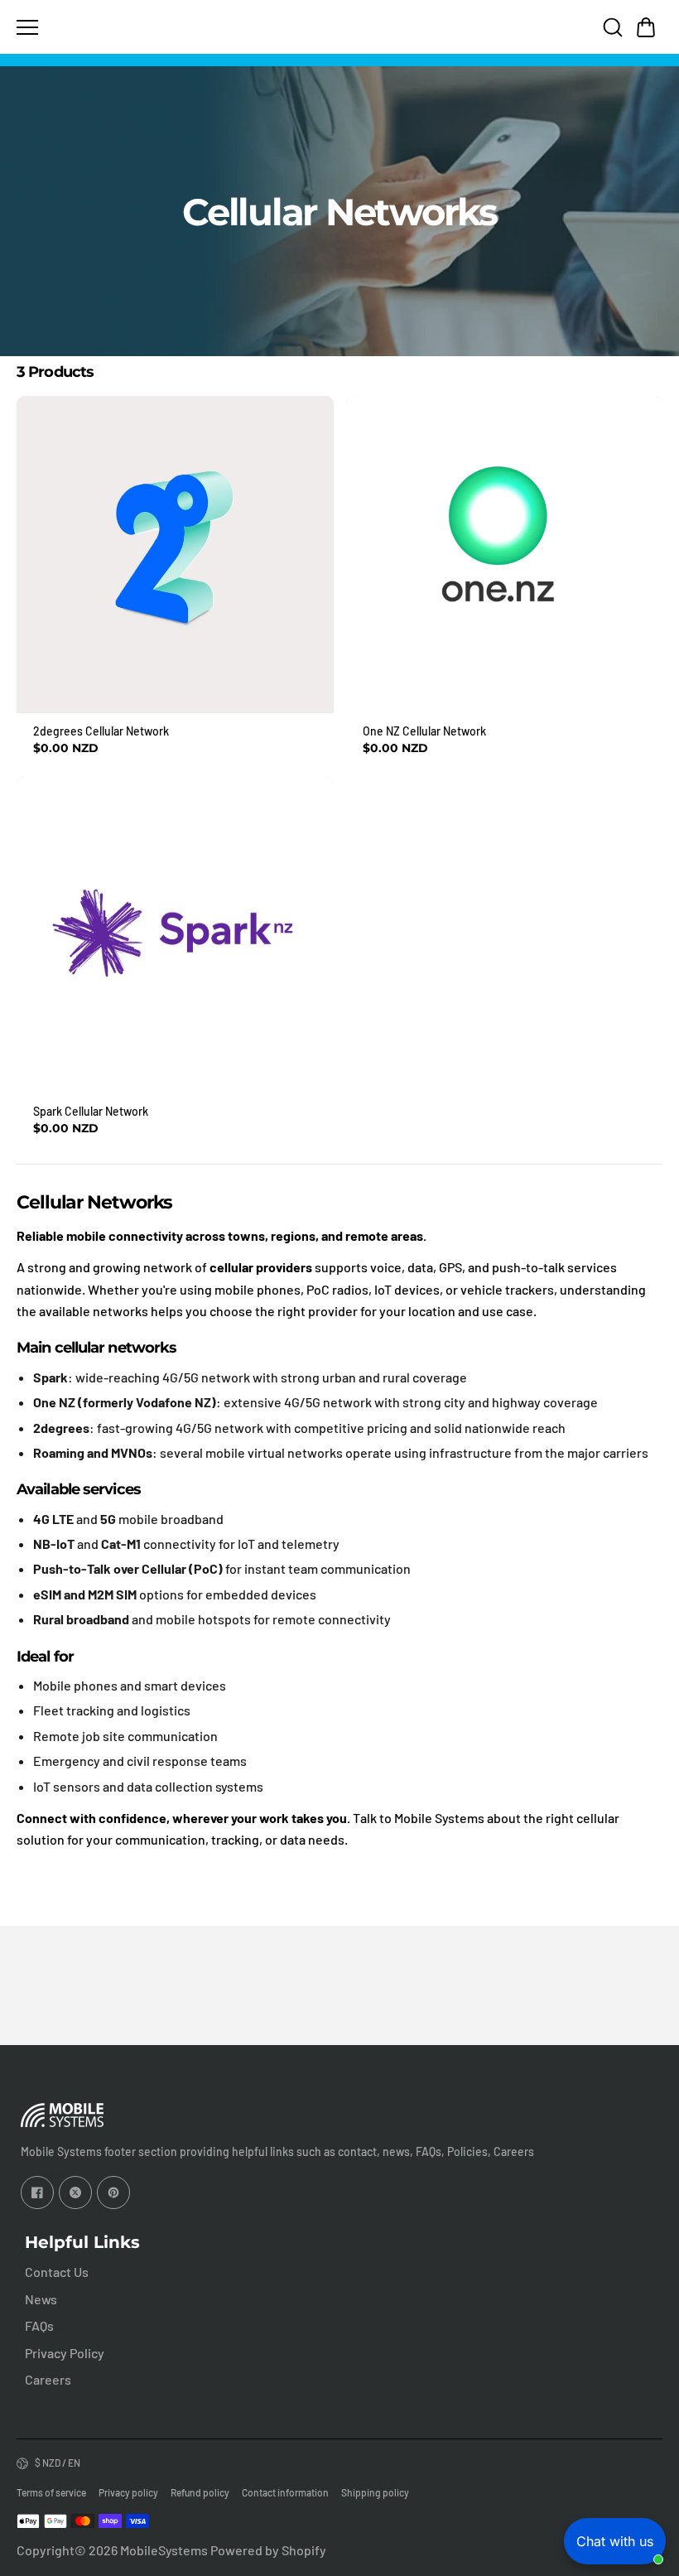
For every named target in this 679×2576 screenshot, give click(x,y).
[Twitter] (75, 2192)
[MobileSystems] (339, 27)
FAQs (39, 2325)
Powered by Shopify (268, 2550)
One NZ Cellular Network (424, 731)
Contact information (285, 2492)
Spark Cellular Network (91, 1111)
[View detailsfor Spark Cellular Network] (175, 935)
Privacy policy (128, 2492)
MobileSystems (164, 2550)
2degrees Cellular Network (101, 731)
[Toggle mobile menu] (149, 27)
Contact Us (57, 2272)
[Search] (613, 27)
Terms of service (51, 2492)
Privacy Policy (65, 2353)
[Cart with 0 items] (646, 27)
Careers (48, 2379)
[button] (646, 27)
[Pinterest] (113, 2192)
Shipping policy (375, 2492)
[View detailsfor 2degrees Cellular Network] (175, 555)
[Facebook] (37, 2192)
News (41, 2299)
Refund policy (200, 2492)
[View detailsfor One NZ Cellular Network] (505, 555)
